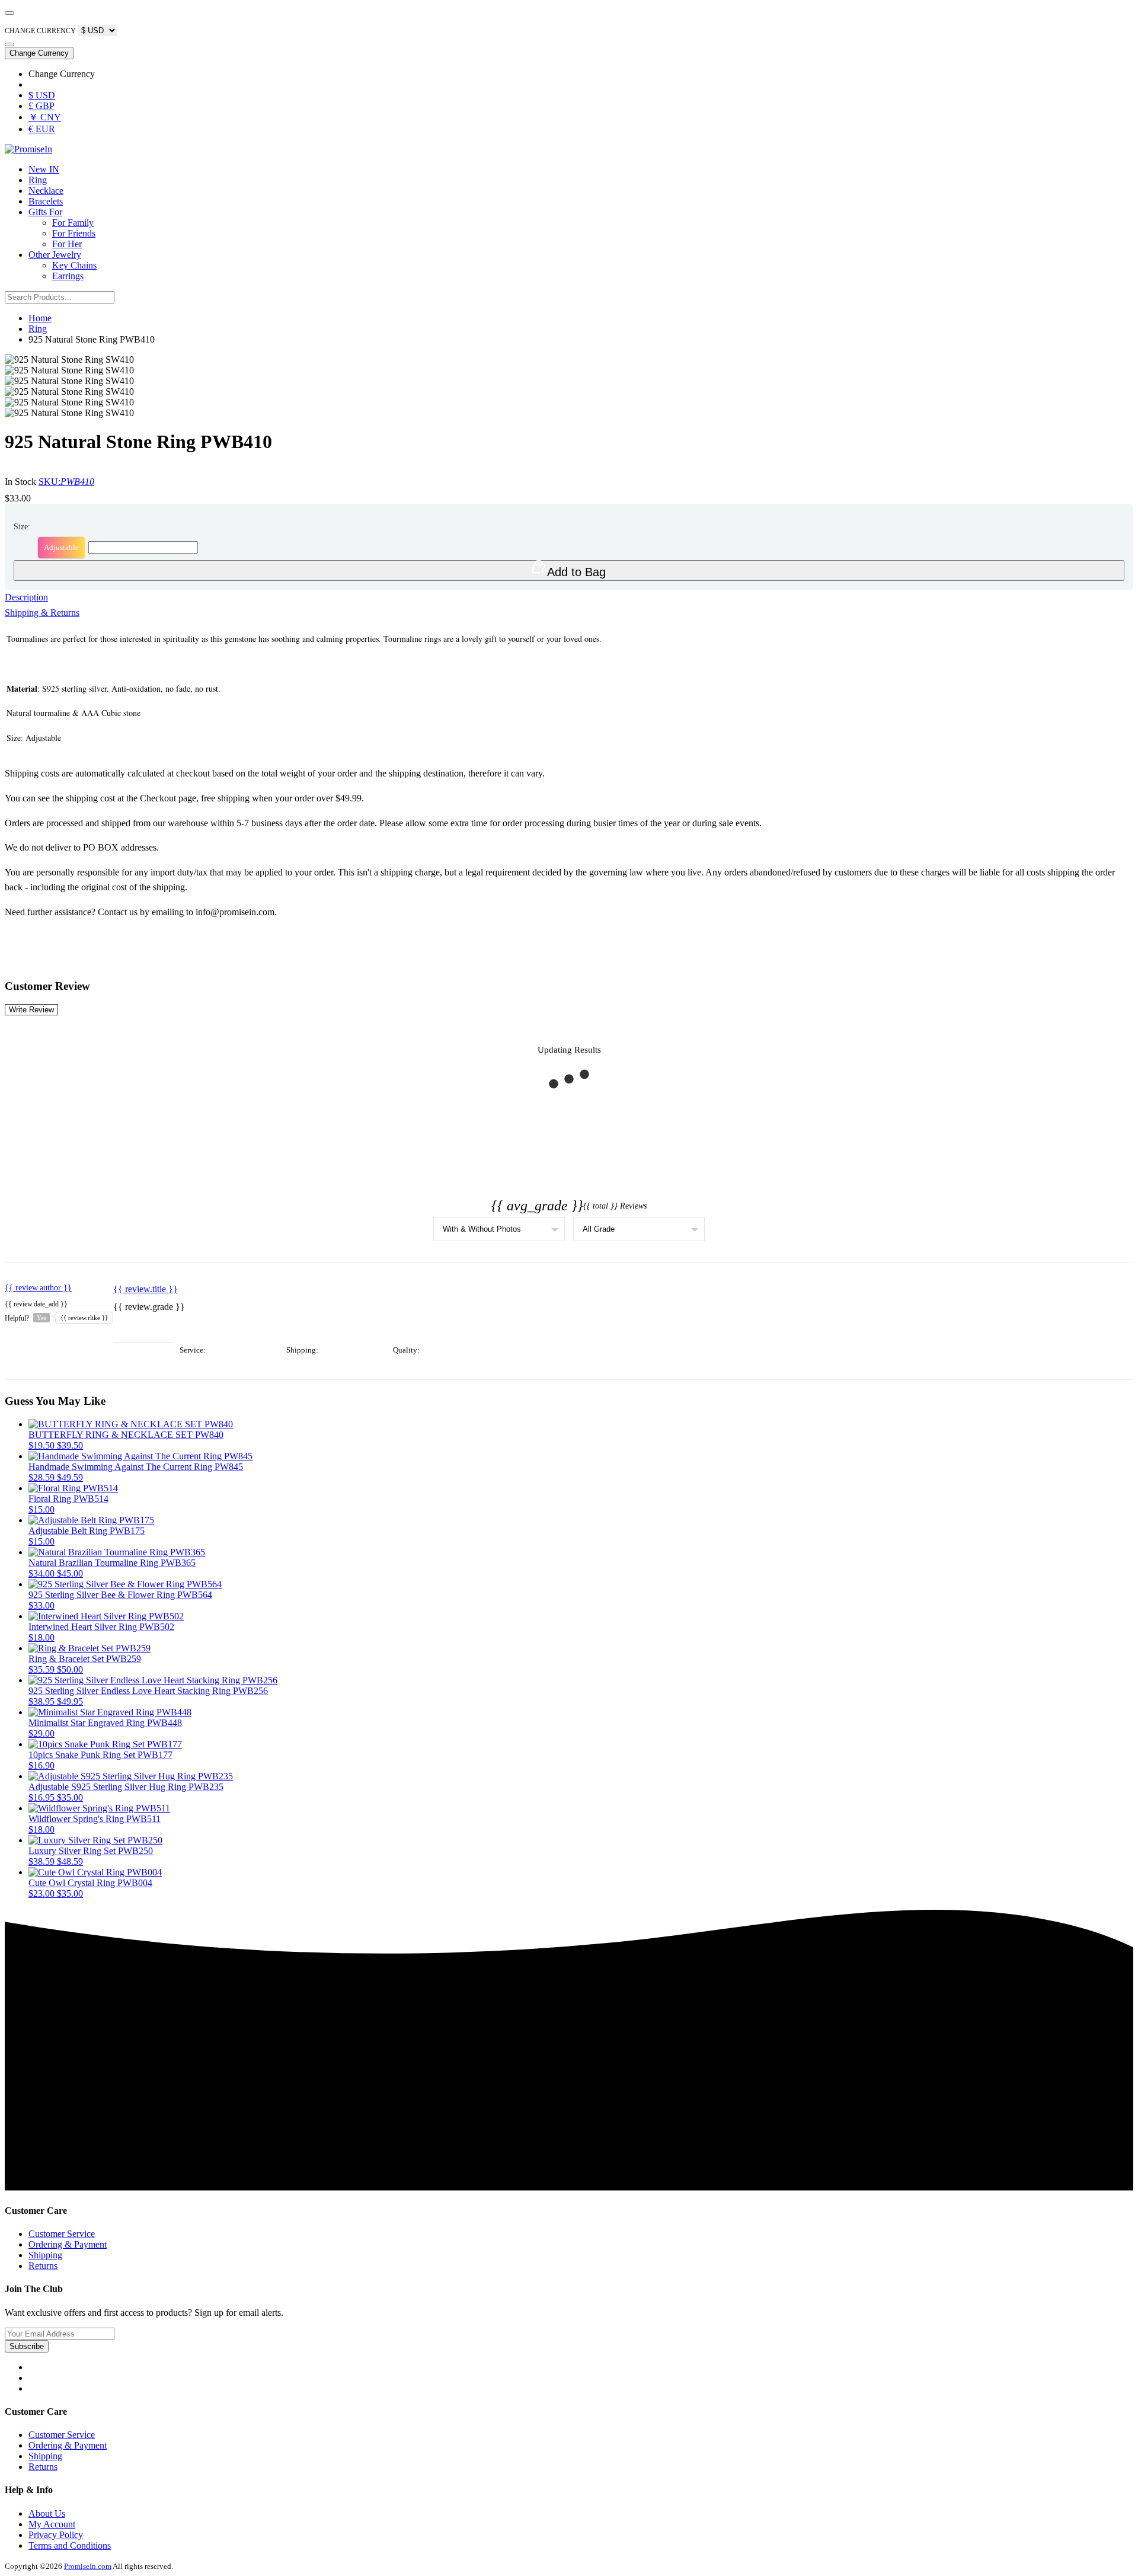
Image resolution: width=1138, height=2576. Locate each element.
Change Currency (39, 53)
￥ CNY (45, 117)
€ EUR (42, 129)
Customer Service (62, 2234)
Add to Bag (576, 572)
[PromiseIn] (28, 149)
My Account (52, 2524)
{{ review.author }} (38, 1288)
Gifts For (45, 212)
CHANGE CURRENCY (40, 31)
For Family (73, 223)
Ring (38, 180)
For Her (67, 244)
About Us (47, 2513)
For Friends (74, 233)
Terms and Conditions (70, 2545)
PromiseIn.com (88, 2566)
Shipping (45, 2255)
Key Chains (74, 265)
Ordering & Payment (68, 2244)
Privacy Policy (56, 2535)
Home (40, 318)
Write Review (31, 1010)
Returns (43, 2266)
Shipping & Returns (42, 613)
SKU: (66, 482)
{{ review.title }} (146, 1289)
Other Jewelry (55, 255)
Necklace (46, 191)
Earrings (68, 276)
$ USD (42, 95)
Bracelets (46, 201)
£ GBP (41, 106)
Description (26, 597)
